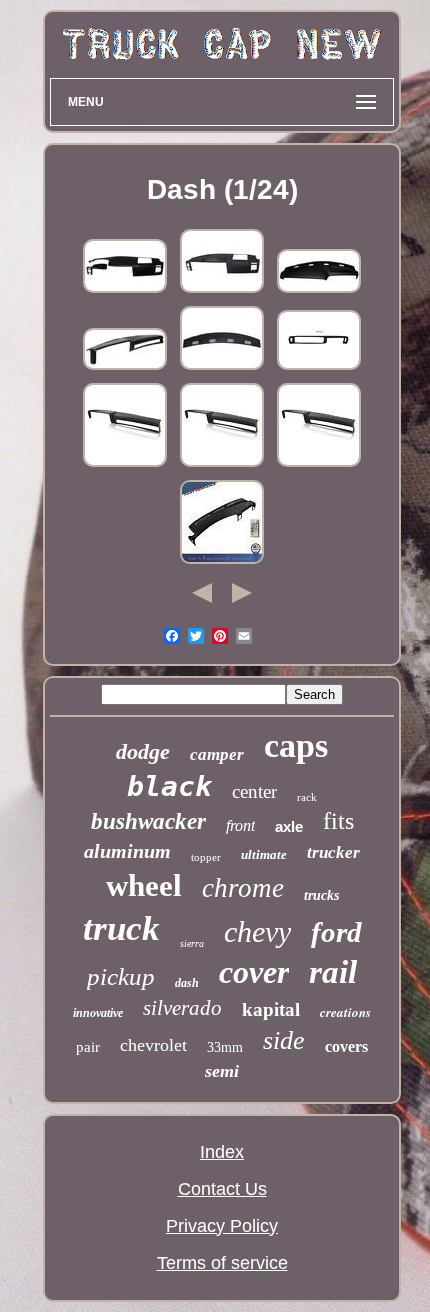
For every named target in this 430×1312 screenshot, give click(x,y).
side (284, 1040)
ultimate (264, 854)
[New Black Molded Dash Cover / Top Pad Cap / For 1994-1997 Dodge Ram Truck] (319, 291)
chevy (257, 931)
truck (121, 928)
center (254, 791)
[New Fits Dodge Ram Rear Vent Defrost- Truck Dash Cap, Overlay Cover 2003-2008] (222, 368)
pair (88, 1047)
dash (187, 983)
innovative (98, 1013)
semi (222, 1071)
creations (345, 1012)
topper (206, 857)
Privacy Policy (222, 1226)
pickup (121, 976)
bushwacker (148, 821)
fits (338, 821)
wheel (144, 885)
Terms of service (222, 1263)
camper (217, 754)
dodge (143, 751)
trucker (333, 852)
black (169, 786)
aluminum (127, 851)
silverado (182, 1008)
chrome (243, 888)
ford (336, 932)
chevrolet (153, 1045)
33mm (225, 1047)
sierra (192, 943)
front (240, 825)
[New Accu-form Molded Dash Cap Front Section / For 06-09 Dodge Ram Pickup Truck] (125, 291)
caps (296, 745)
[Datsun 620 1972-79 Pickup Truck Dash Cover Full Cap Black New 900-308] (319, 368)
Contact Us (222, 1189)
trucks (321, 895)
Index (222, 1152)
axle (289, 826)
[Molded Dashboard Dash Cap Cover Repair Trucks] (125, 465)
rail (333, 972)
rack (307, 797)
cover (254, 972)
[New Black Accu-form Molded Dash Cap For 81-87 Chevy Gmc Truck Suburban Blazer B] (125, 368)
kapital (271, 1009)
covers (346, 1046)
